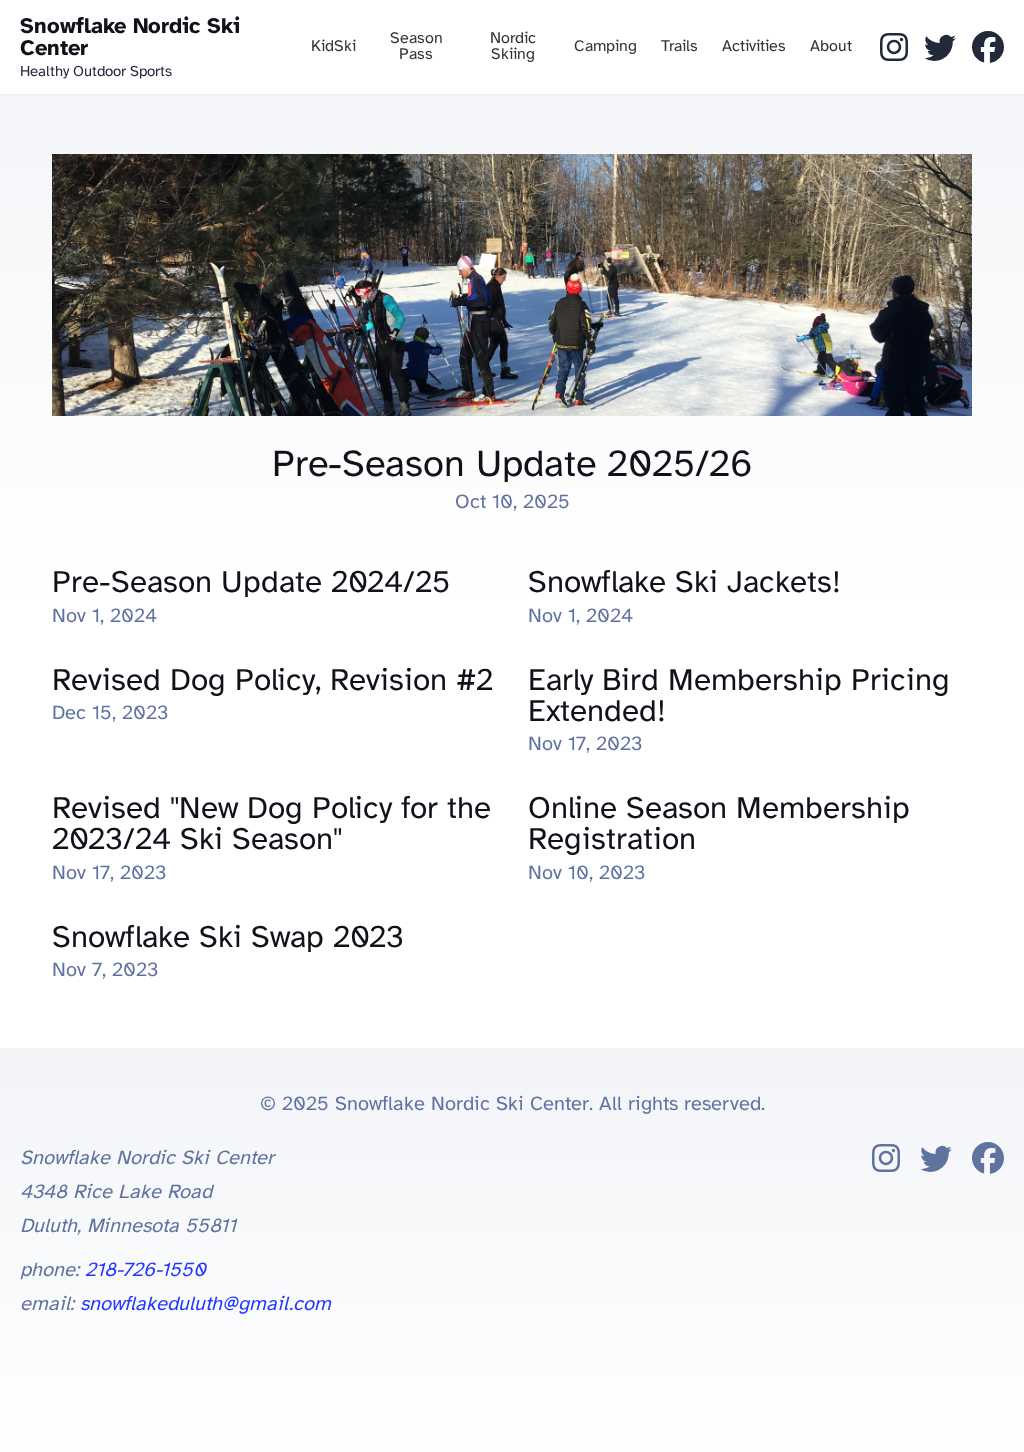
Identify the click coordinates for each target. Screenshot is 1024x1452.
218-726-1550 (145, 1270)
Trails (679, 46)
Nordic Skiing (513, 46)
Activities (754, 46)
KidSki (333, 46)
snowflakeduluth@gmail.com (205, 1304)
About (831, 46)
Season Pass (416, 46)
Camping (605, 46)
